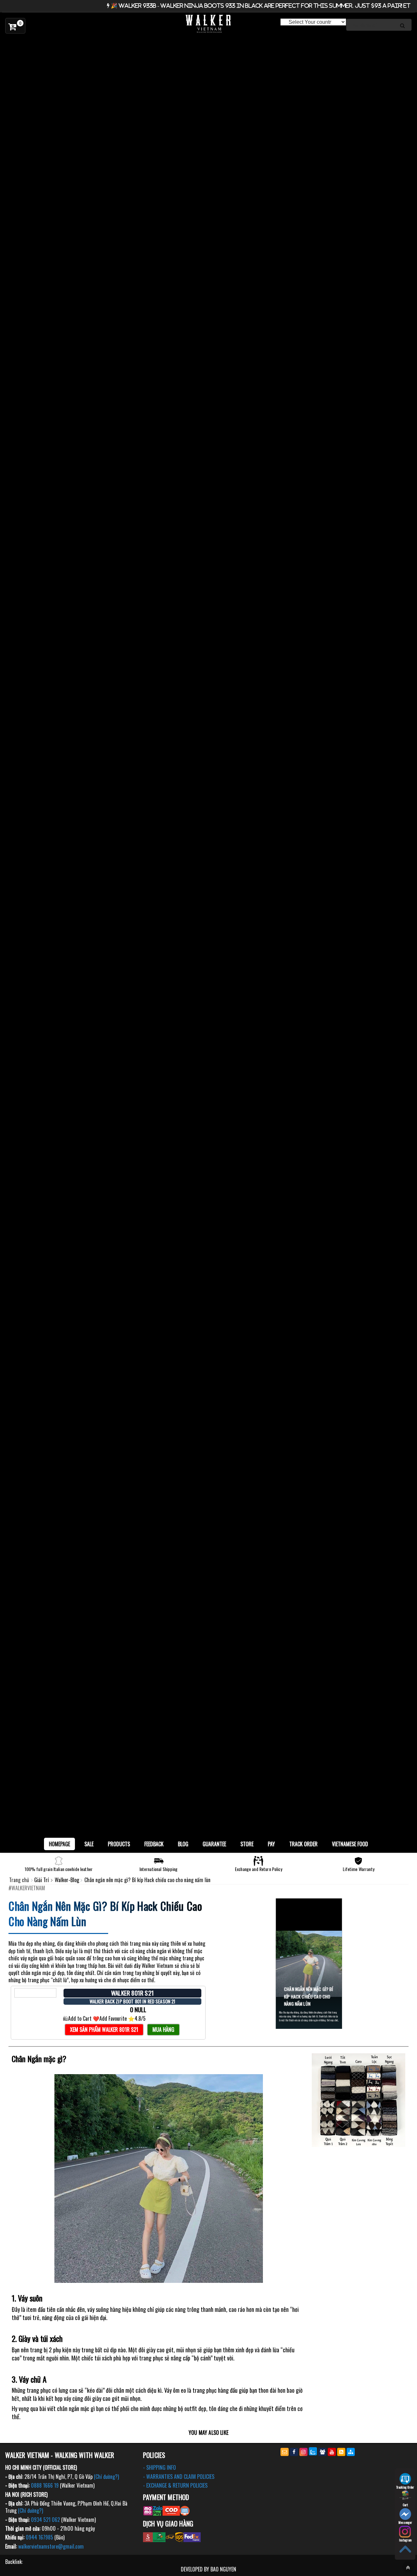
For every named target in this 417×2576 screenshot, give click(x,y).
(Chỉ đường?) (106, 2477)
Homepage (59, 1844)
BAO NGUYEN (223, 2569)
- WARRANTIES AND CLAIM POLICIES (179, 2477)
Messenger (405, 2522)
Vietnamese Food (350, 1844)
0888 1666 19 (45, 2485)
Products (119, 1844)
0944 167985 (39, 2537)
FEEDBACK (154, 1844)
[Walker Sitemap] (351, 2452)
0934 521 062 (45, 2520)
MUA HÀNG (163, 2029)
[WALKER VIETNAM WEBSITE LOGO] (208, 24)
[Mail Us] (285, 2452)
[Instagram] (303, 2452)
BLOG (183, 1844)
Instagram (405, 2540)
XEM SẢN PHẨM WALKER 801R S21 (104, 2029)
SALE (89, 1844)
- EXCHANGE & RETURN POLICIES (175, 2485)
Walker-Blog (68, 1880)
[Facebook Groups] (322, 2452)
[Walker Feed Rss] (341, 2452)
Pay (271, 1844)
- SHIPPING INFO (159, 2467)
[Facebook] (294, 2452)
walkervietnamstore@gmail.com (51, 2546)
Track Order (303, 1844)
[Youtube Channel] (332, 2452)
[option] (208, 43)
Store (247, 1844)
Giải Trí (42, 1880)
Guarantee (214, 1844)
